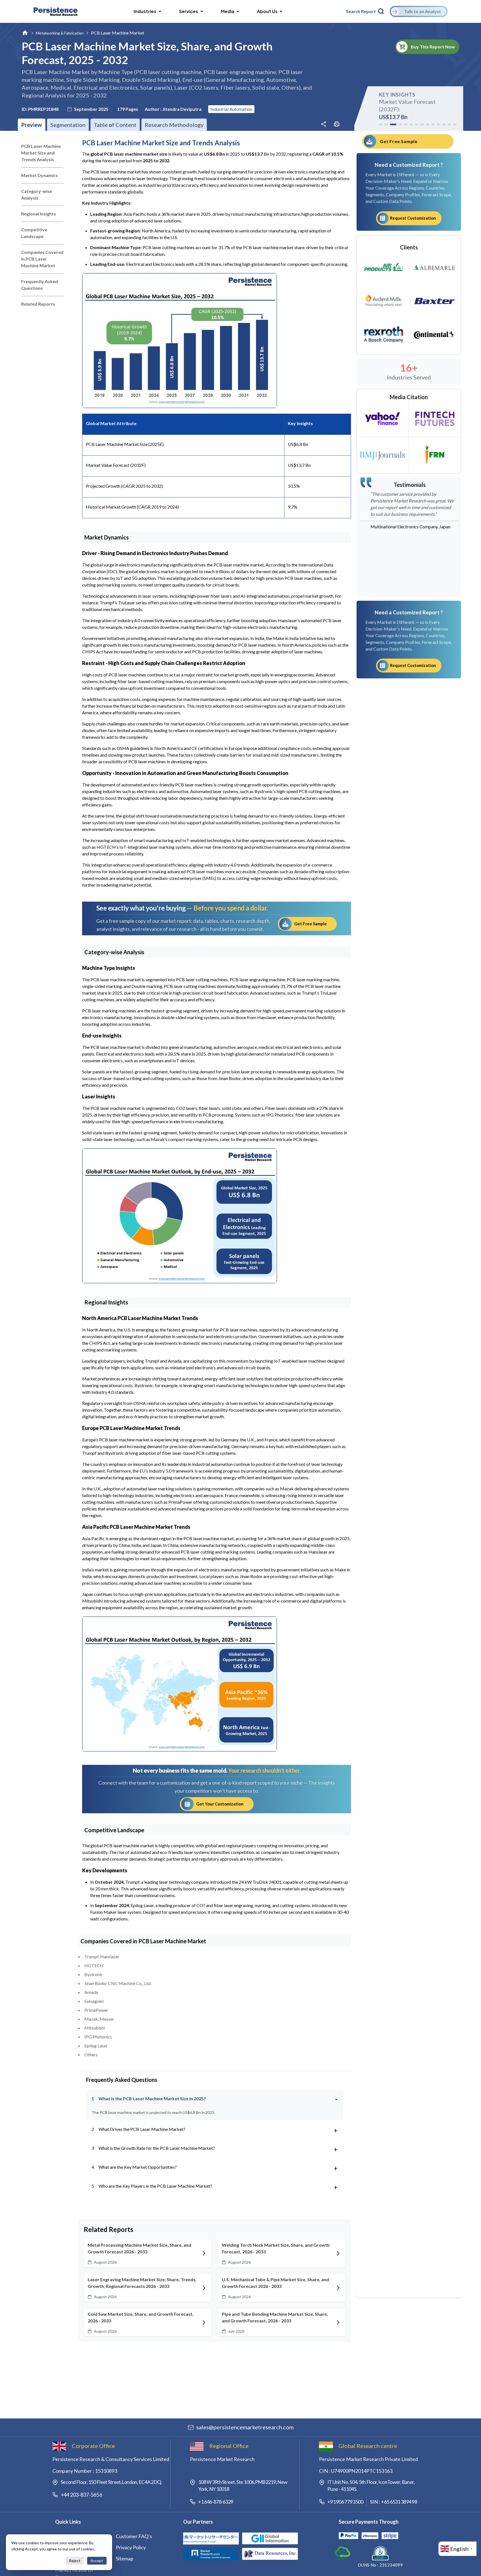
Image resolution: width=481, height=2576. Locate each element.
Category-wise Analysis (37, 194)
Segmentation (68, 125)
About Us (267, 11)
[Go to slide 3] (392, 124)
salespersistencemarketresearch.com (245, 2427)
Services (189, 11)
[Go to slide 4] (399, 124)
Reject (75, 2561)
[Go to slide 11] (438, 124)
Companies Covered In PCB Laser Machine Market (42, 259)
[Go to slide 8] (422, 124)
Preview (32, 125)
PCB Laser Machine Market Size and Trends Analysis (41, 153)
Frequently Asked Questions (40, 285)
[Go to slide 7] (417, 124)
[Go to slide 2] (386, 124)
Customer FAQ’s (134, 2536)
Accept (97, 2561)
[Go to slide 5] (406, 124)
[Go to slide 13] (450, 124)
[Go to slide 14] (455, 124)
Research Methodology (174, 125)
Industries (145, 11)
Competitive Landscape (34, 233)
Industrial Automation (231, 109)
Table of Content (115, 125)
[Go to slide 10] (433, 124)
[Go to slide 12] (444, 124)
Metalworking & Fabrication (60, 33)
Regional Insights (39, 214)
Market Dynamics (40, 175)
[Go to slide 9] (428, 124)
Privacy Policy (131, 2547)
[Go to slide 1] (381, 124)
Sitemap (125, 2558)
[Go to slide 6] (411, 124)
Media (228, 11)
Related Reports (38, 304)
